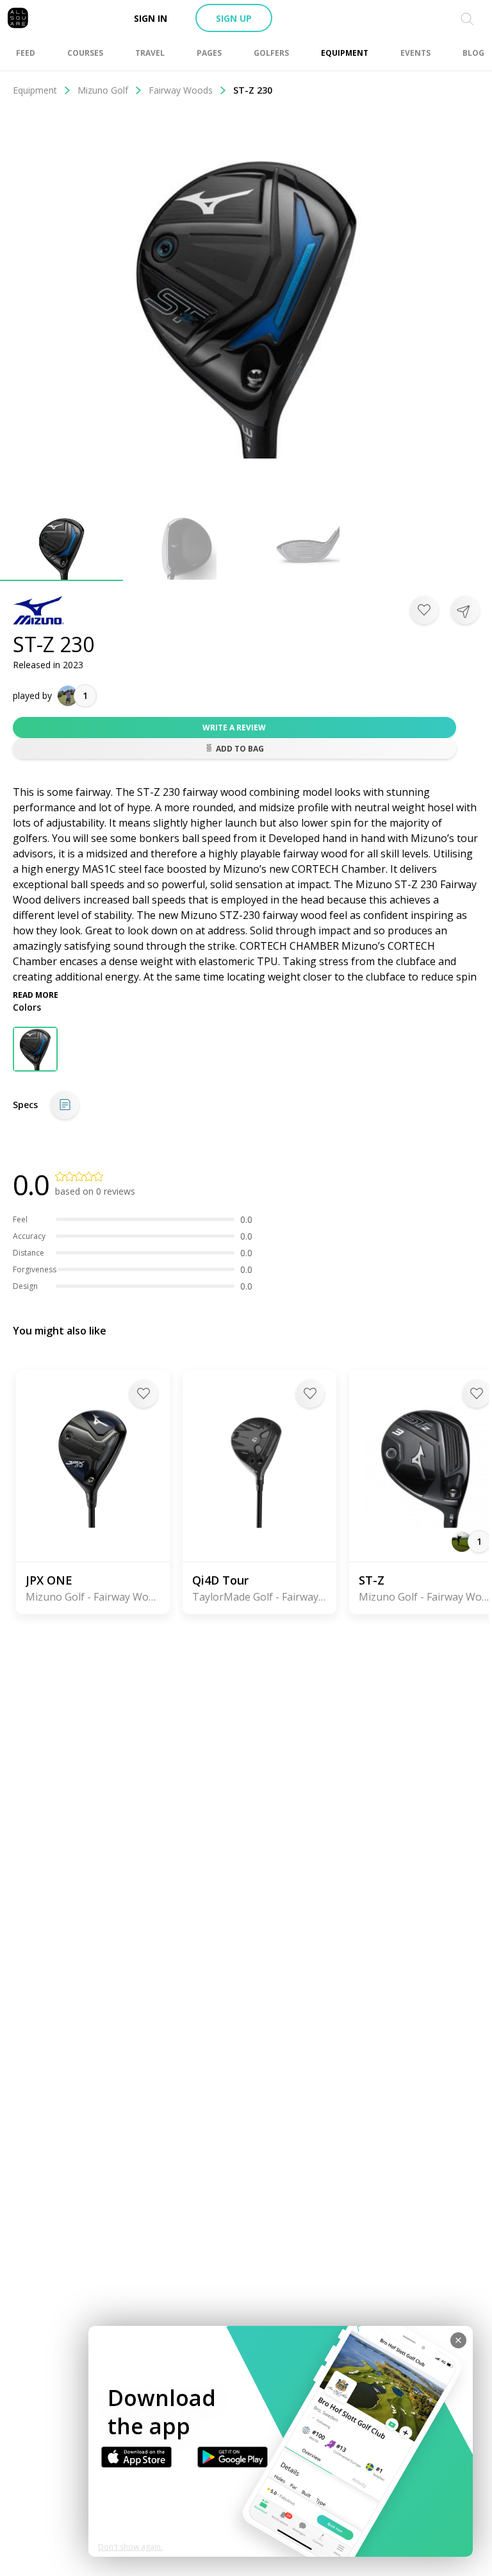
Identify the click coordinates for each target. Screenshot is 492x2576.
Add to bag (240, 749)
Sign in (151, 18)
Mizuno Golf (103, 90)
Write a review (234, 728)
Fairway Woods (181, 90)
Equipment (35, 90)
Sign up (234, 18)
